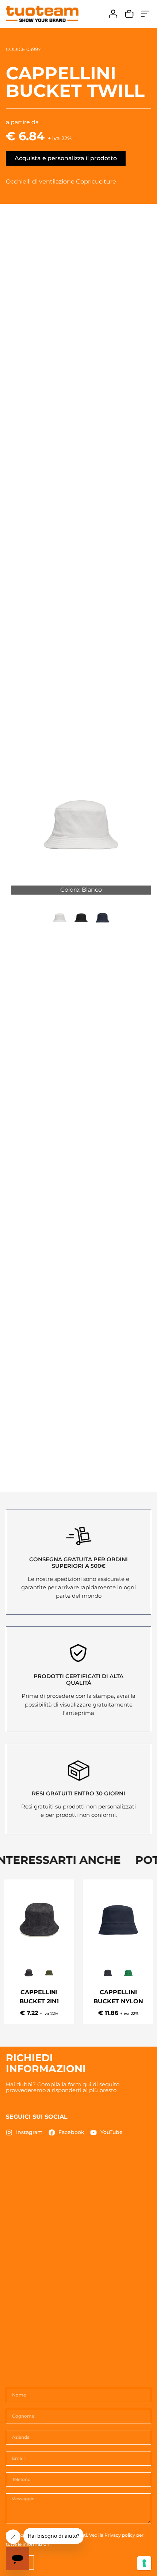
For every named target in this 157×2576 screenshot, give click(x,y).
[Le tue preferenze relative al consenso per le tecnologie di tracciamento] (144, 2563)
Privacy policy (120, 2535)
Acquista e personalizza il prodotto (66, 158)
